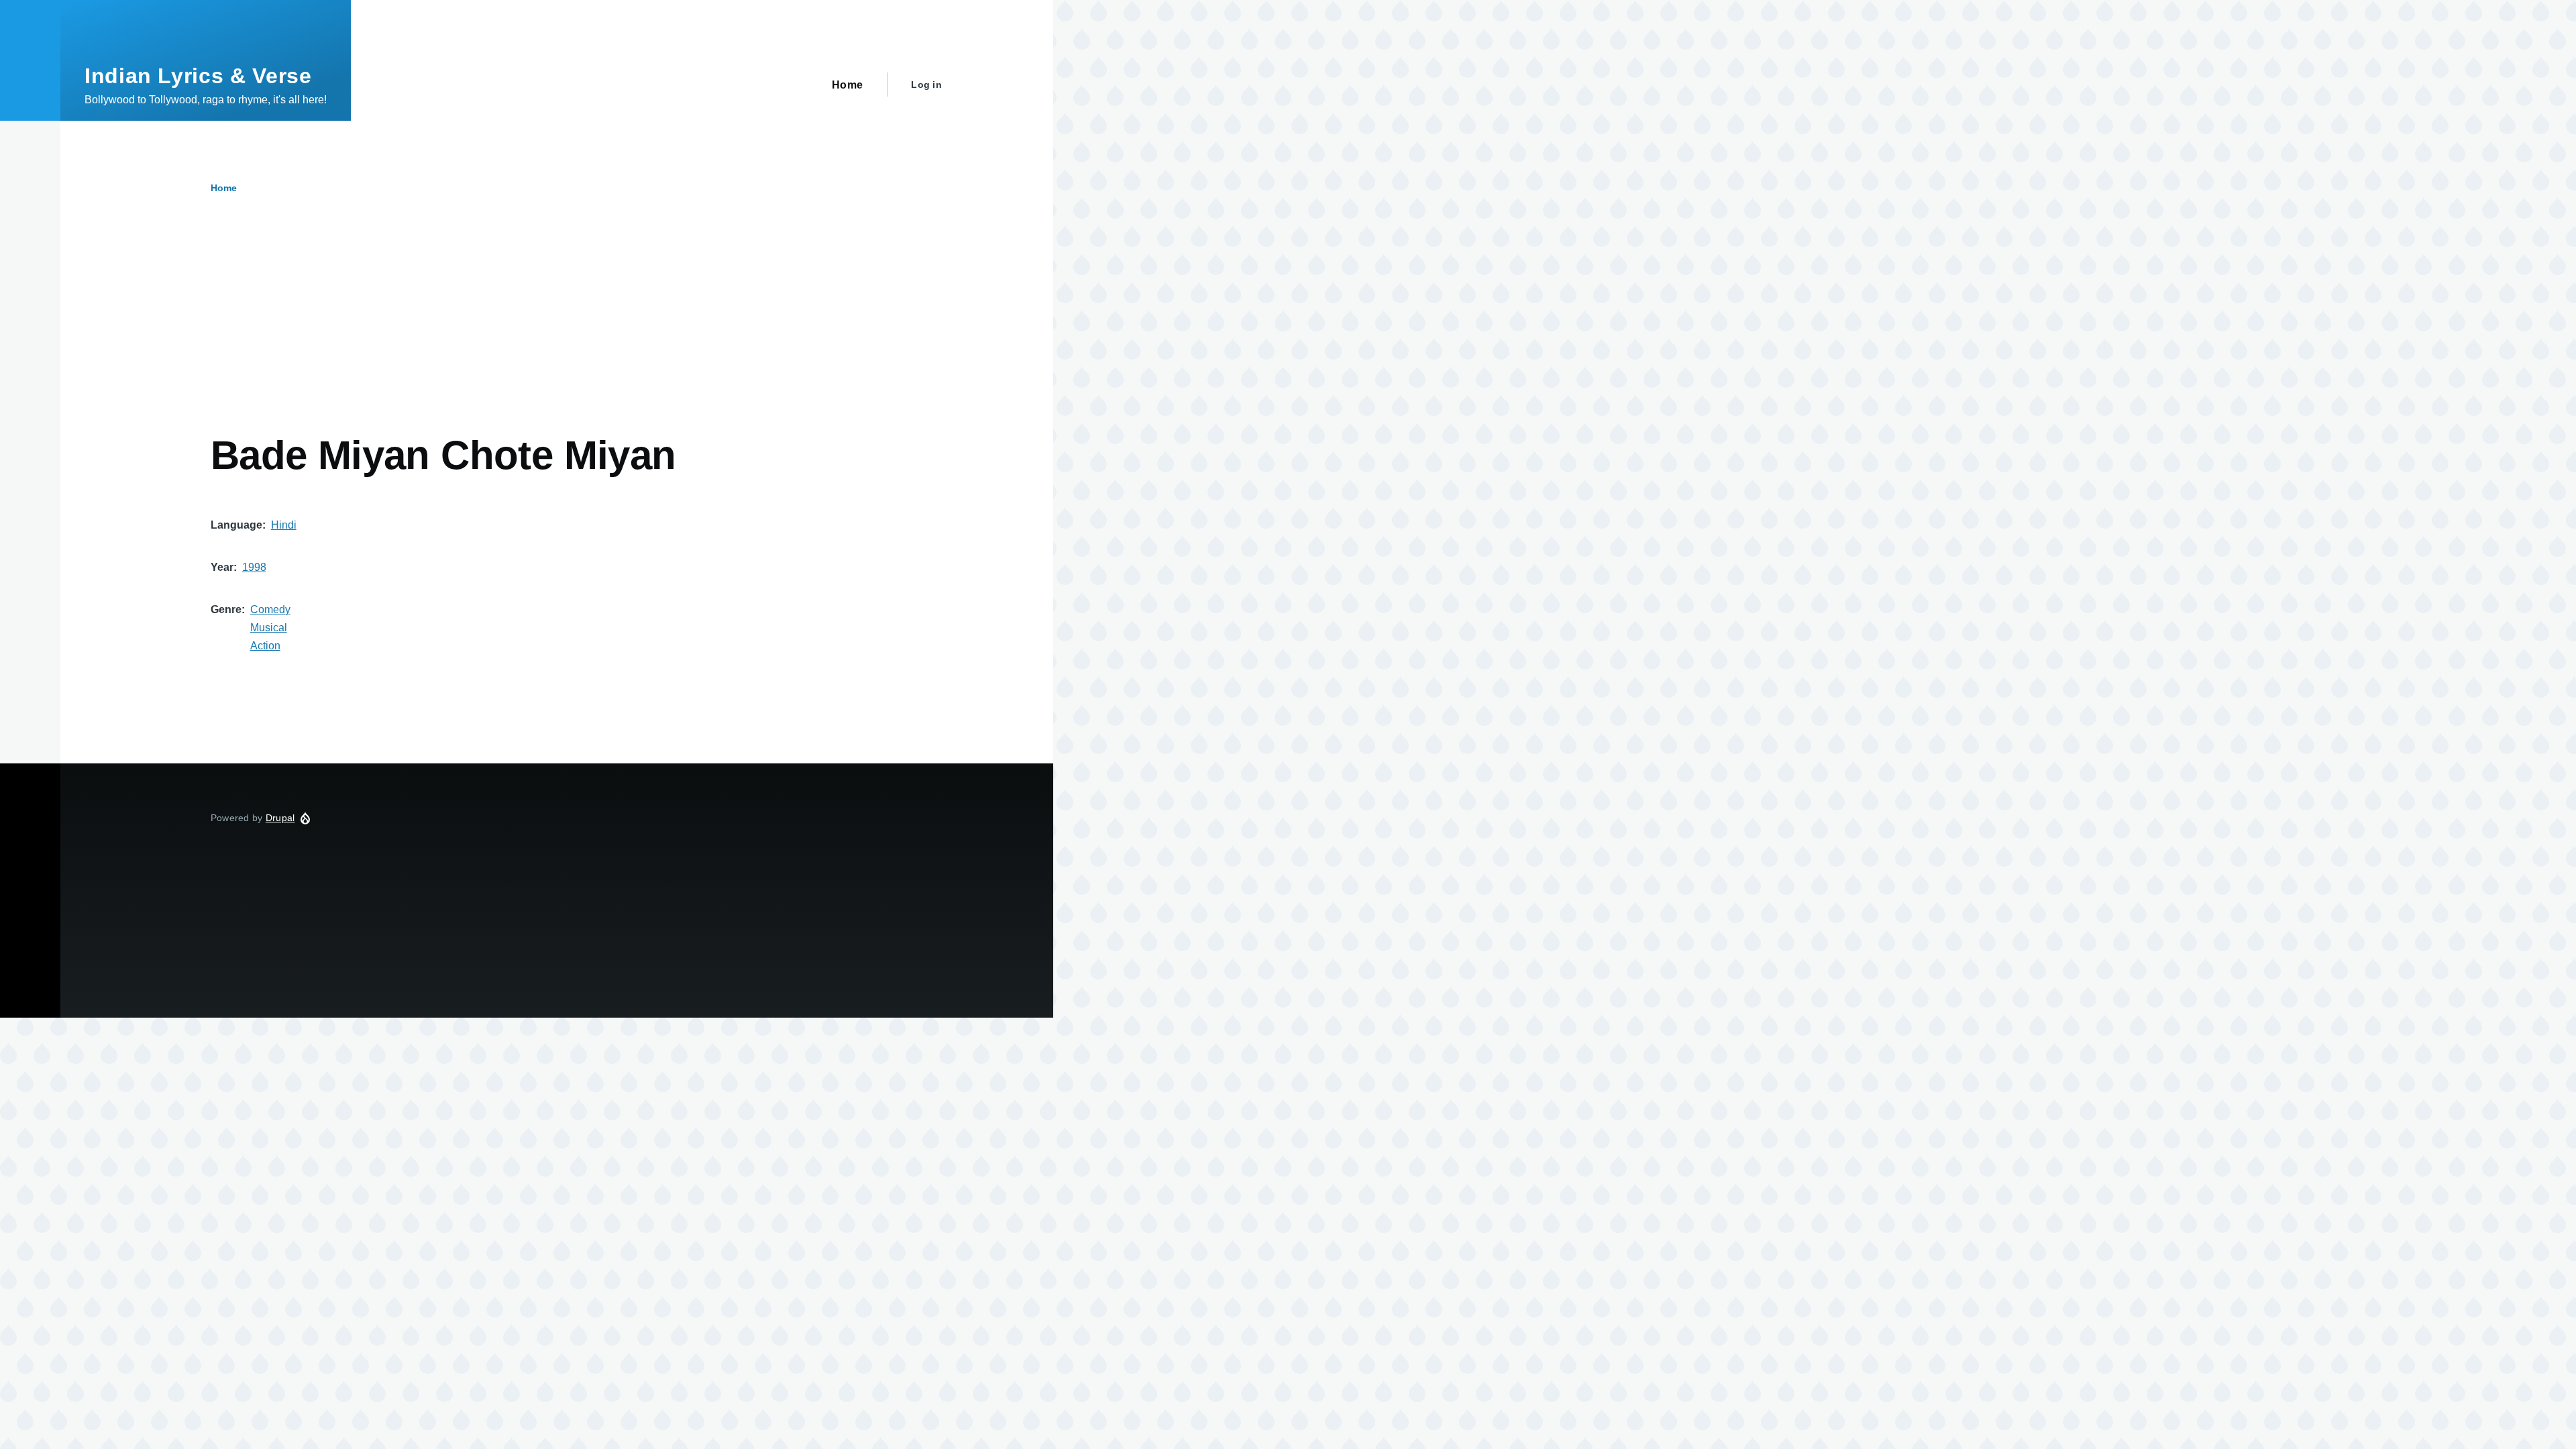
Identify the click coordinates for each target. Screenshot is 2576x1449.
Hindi (284, 525)
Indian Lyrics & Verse (198, 76)
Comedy (270, 609)
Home (224, 188)
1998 (254, 567)
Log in (926, 85)
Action (265, 646)
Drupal (280, 818)
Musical (269, 628)
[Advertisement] (513, 331)
